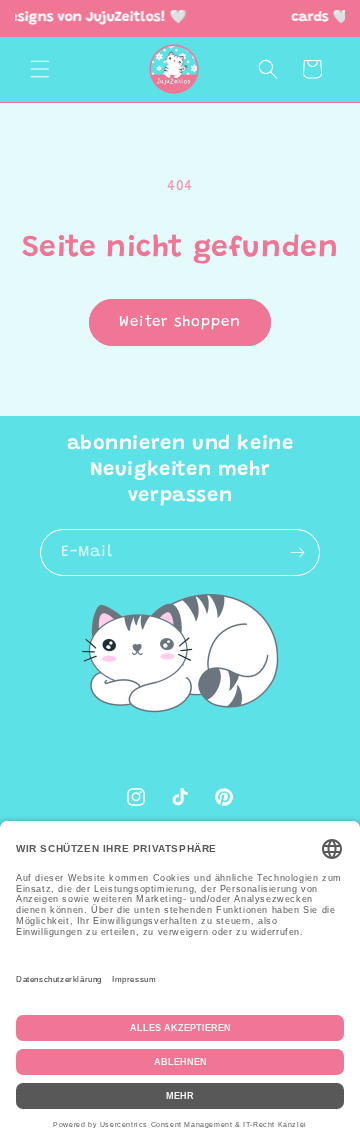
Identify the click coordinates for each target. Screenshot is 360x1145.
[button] (40, 69)
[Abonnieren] (297, 552)
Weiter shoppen (180, 322)
